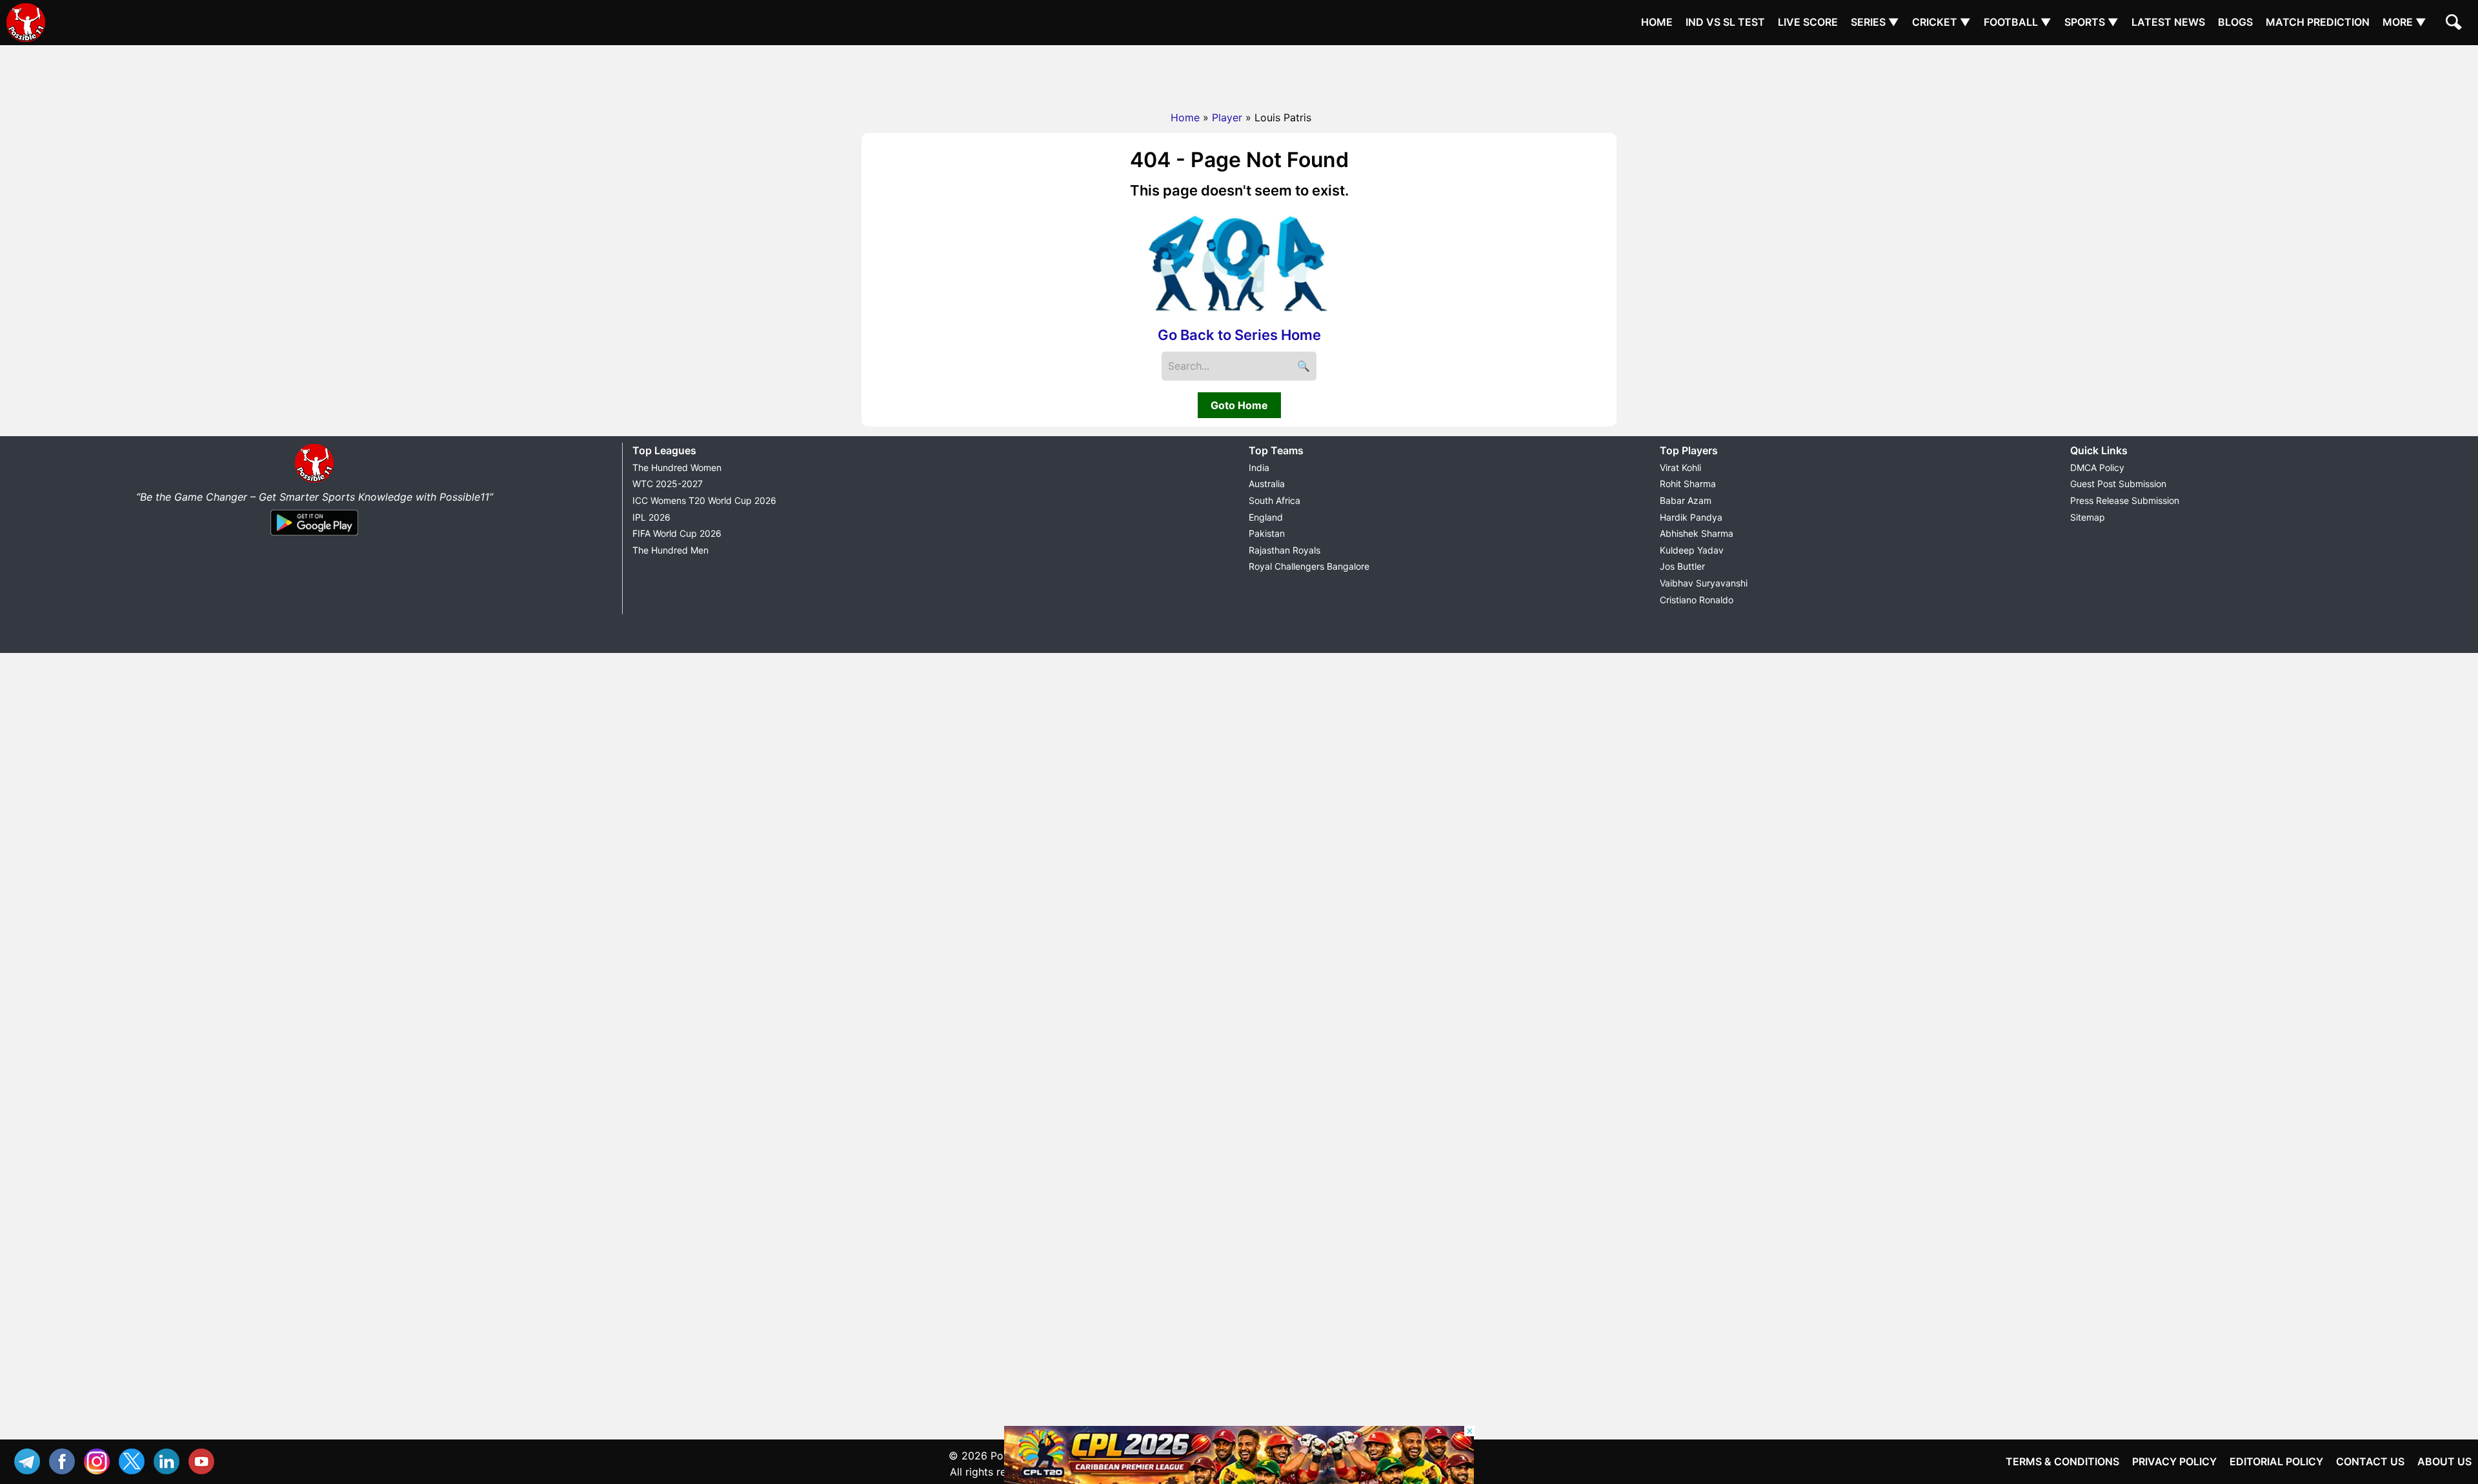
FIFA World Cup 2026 (677, 533)
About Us (2444, 1461)
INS (100, 1460)
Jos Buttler (1682, 566)
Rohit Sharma (1688, 484)
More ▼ (2404, 22)
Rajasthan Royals (1284, 550)
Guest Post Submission (2118, 484)
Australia (1267, 484)
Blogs (2235, 22)
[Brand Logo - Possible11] (314, 480)
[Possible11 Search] (2455, 24)
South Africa (1274, 500)
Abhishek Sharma (1697, 533)
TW (135, 1460)
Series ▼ (1875, 22)
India (1259, 467)
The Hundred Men (670, 550)
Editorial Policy (2276, 1461)
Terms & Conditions (2062, 1461)
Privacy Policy (2174, 1461)
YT (205, 1460)
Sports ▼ (2091, 22)
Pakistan (1267, 533)
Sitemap (2088, 517)
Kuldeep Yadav (1692, 550)
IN (170, 1460)
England (1266, 517)
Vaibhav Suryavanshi (1704, 583)
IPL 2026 (651, 517)
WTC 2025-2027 (668, 484)
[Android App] (314, 536)
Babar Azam (1686, 500)
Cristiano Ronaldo (1697, 600)
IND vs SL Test (1725, 22)
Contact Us (2370, 1461)
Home (1657, 22)
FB (65, 1460)
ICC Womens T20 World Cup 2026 (704, 500)
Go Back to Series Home (1239, 335)
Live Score (1808, 22)
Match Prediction (2318, 22)
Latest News (2168, 22)
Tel (30, 1460)
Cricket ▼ (1941, 22)
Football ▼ (2018, 22)
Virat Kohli (1680, 467)
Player (1227, 117)
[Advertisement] (1239, 74)
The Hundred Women (677, 467)
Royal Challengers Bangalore (1309, 566)
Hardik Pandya (1691, 517)
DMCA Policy (2097, 467)
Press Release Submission (2125, 500)
